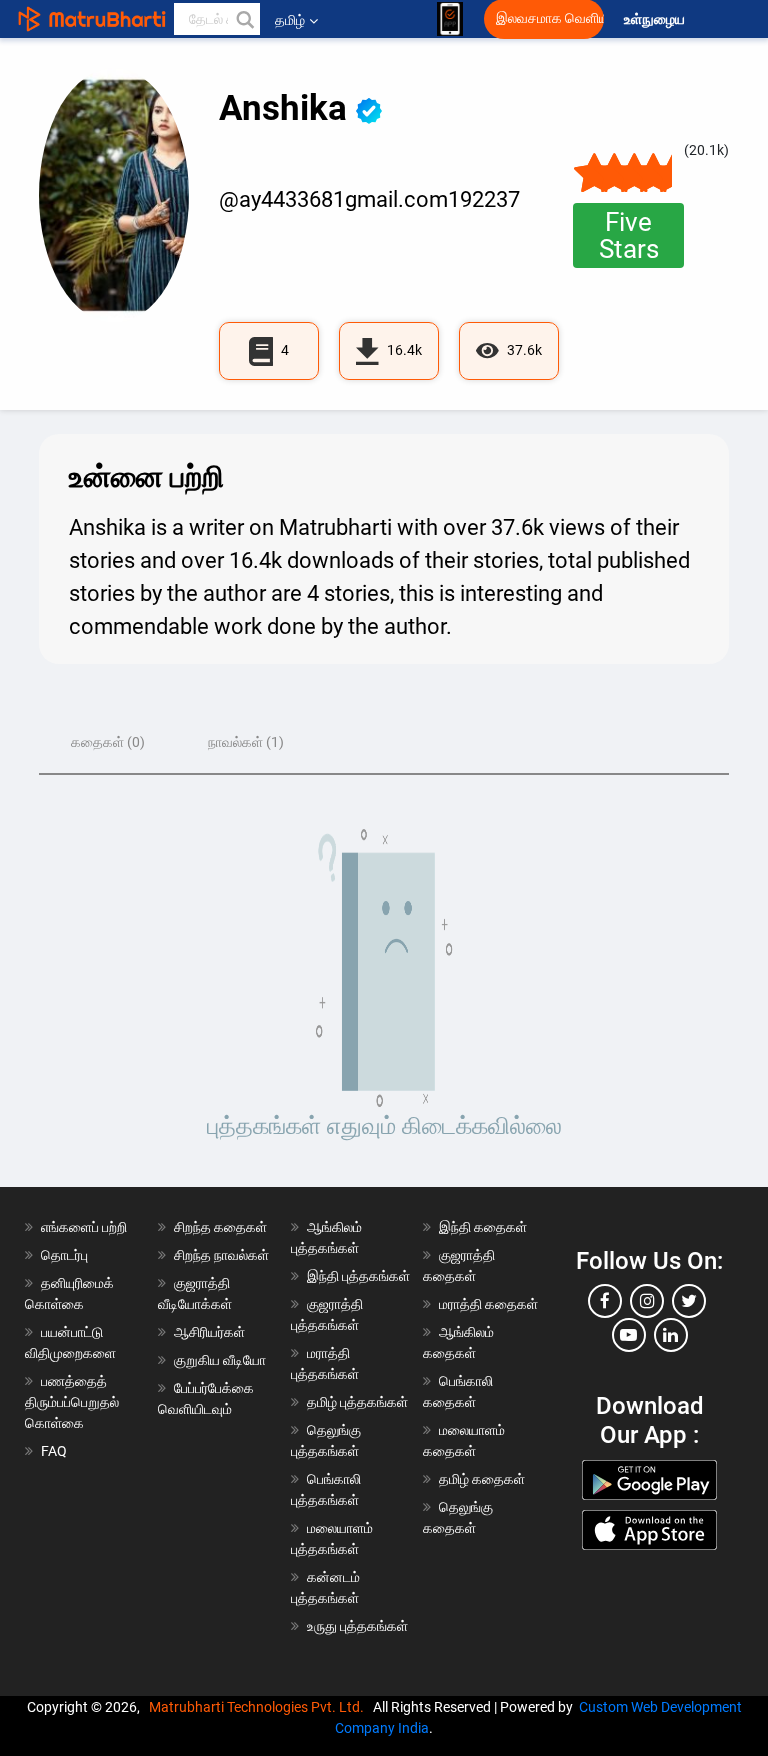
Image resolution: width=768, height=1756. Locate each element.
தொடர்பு (64, 1255)
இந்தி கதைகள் (483, 1227)
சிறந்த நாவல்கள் (221, 1255)
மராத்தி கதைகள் (488, 1304)
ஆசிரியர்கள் (209, 1332)
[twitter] (689, 1301)
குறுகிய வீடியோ (220, 1360)
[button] (244, 19)
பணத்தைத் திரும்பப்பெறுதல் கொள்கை (72, 1402)
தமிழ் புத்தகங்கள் (357, 1402)
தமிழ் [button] (290, 20)
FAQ (54, 1451)
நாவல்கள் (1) (246, 742)
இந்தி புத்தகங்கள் (358, 1276)
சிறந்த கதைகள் (220, 1227)
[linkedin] (671, 1335)
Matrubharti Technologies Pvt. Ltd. (259, 1707)
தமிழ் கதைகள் (482, 1479)
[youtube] (629, 1335)
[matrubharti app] (450, 19)
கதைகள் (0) (108, 742)
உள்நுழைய (656, 19)
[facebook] (605, 1301)
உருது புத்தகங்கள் (357, 1626)
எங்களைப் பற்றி (84, 1227)
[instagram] (647, 1301)
